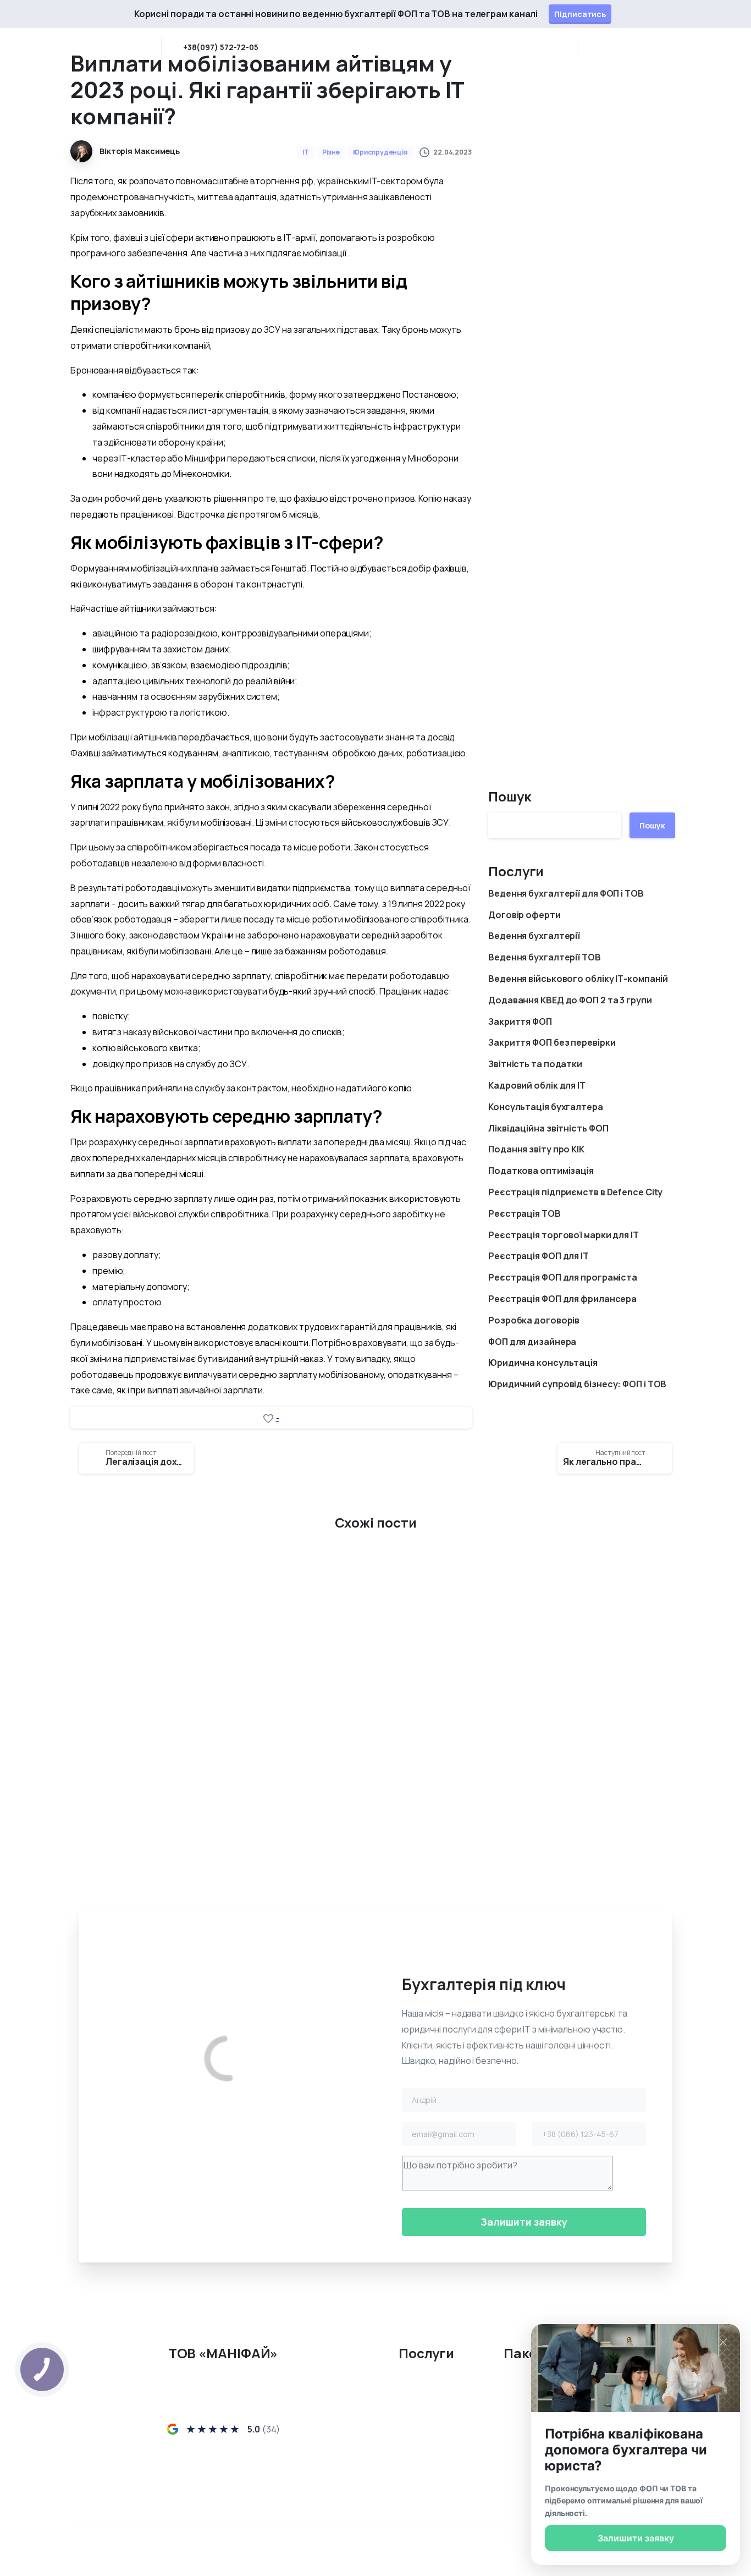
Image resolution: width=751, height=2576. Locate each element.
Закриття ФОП (520, 1021)
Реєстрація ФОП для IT (539, 1256)
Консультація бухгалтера (546, 1107)
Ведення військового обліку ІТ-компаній (578, 979)
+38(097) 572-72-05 (221, 47)
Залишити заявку (636, 2538)
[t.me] (252, 2497)
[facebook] (194, 2497)
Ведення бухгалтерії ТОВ (545, 957)
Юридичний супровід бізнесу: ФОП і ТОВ (577, 1384)
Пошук (510, 796)
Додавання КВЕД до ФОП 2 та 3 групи (570, 1000)
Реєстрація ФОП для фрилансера (562, 1299)
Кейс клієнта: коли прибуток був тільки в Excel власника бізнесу (366, 1747)
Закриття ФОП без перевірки (552, 1042)
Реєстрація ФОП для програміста (563, 1277)
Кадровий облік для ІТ (537, 1085)
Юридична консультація (543, 1363)
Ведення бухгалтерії (534, 936)
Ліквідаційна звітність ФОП (548, 1128)
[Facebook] (596, 47)
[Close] (736, 14)
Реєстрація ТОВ (524, 1213)
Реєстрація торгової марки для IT (564, 1235)
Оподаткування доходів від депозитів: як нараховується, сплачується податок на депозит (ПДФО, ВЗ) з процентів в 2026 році (163, 1739)
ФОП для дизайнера (532, 1342)
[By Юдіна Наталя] (88, 1593)
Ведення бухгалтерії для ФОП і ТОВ (566, 893)
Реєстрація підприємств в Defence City (575, 1192)
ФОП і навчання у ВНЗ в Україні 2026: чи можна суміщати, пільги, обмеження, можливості (581, 1739)
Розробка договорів (534, 1320)
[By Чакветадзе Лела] (297, 1593)
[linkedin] (612, 47)
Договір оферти (524, 915)
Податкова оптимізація (541, 1171)
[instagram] (629, 47)
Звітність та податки (535, 1064)
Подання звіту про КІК (536, 1149)
